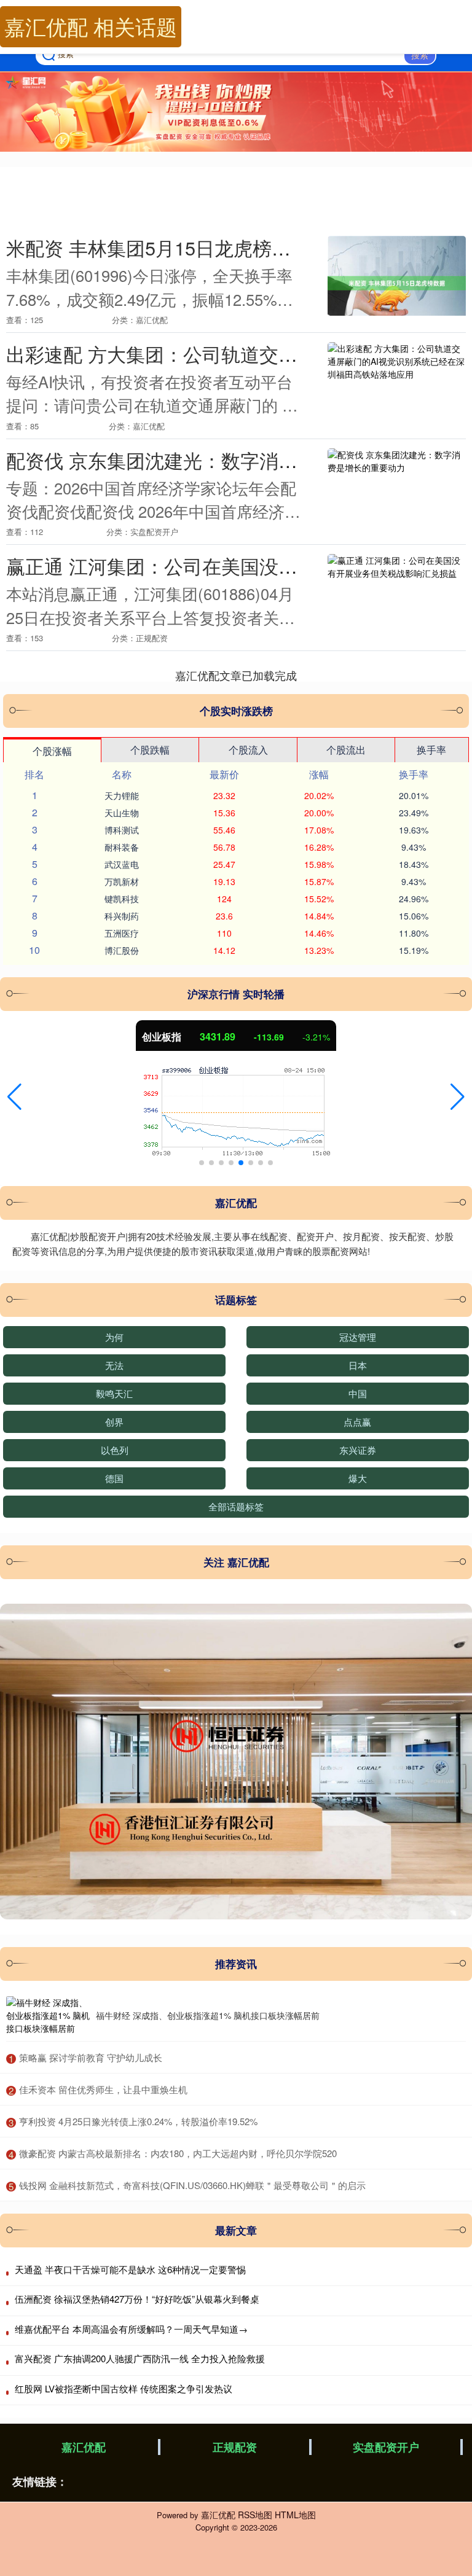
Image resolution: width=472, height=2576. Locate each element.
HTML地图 (295, 2515)
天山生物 (122, 813)
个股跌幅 (150, 750)
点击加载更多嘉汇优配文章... (236, 675)
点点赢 (357, 1422)
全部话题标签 (236, 1506)
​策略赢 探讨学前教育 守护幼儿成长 (91, 2057)
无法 (114, 1365)
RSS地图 (255, 2515)
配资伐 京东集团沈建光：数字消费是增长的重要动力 (228, 460)
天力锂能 (122, 795)
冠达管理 (358, 1337)
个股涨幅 (52, 751)
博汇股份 (122, 950)
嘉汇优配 (84, 2447)
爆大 (358, 1478)
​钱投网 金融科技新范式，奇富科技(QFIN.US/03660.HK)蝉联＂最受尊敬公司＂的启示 (192, 2185)
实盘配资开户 (386, 2447)
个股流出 (346, 750)
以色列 (115, 1450)
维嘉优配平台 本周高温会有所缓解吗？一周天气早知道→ (131, 2329)
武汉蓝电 (122, 864)
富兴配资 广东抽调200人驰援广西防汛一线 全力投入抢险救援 (140, 2358)
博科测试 (122, 830)
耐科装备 (122, 847)
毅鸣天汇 (114, 1393)
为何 (114, 1337)
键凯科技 (122, 899)
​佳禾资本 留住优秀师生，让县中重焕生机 (103, 2089)
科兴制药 (122, 916)
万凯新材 (122, 881)
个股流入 (248, 750)
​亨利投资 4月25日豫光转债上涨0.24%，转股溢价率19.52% (138, 2121)
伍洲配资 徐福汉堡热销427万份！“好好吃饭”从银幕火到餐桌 (137, 2299)
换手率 (431, 750)
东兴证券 (358, 1450)
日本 (358, 1365)
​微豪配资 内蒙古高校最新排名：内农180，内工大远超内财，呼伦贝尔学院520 (178, 2153)
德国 (114, 1478)
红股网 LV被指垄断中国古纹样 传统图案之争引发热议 (124, 2388)
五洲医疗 (122, 933)
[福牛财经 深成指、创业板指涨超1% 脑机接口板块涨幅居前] (48, 2016)
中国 (358, 1393)
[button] (14, 1097)
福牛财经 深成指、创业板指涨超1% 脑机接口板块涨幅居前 (208, 2015)
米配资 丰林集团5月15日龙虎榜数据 (158, 248)
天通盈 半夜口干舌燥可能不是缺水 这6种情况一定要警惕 (130, 2269)
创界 (114, 1422)
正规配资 (235, 2447)
